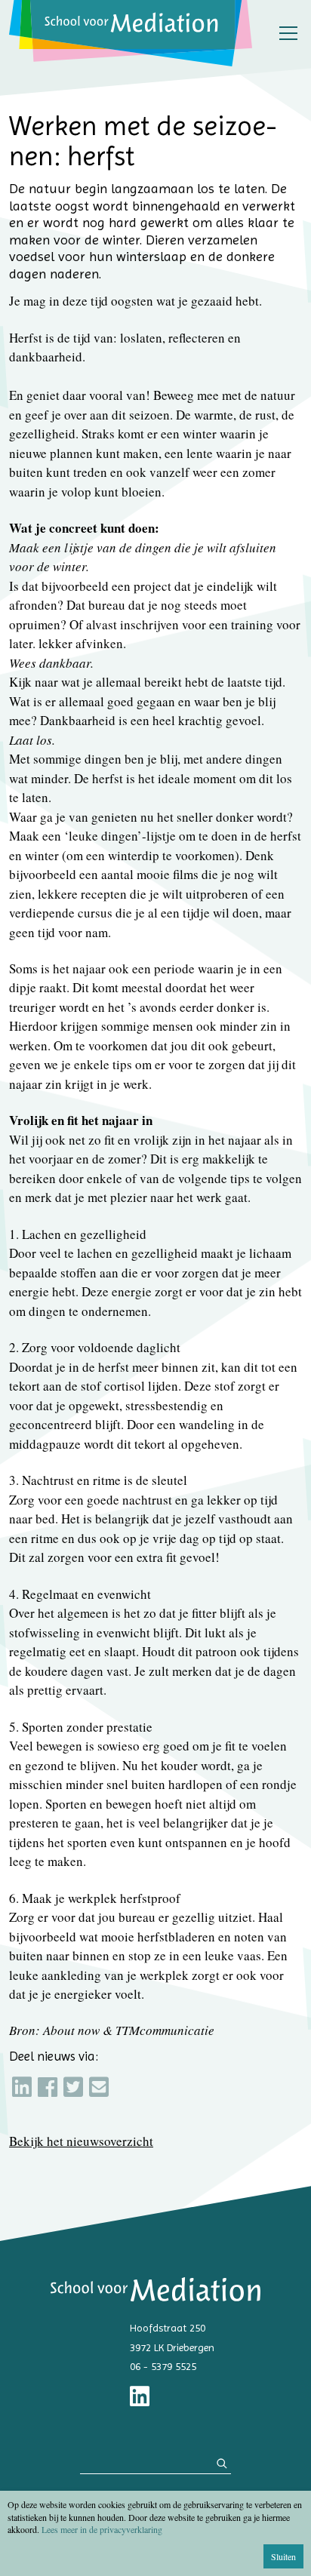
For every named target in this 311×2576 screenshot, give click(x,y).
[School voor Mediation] (131, 33)
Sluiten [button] (283, 2556)
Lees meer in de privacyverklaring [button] (102, 2529)
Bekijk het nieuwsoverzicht (81, 2141)
